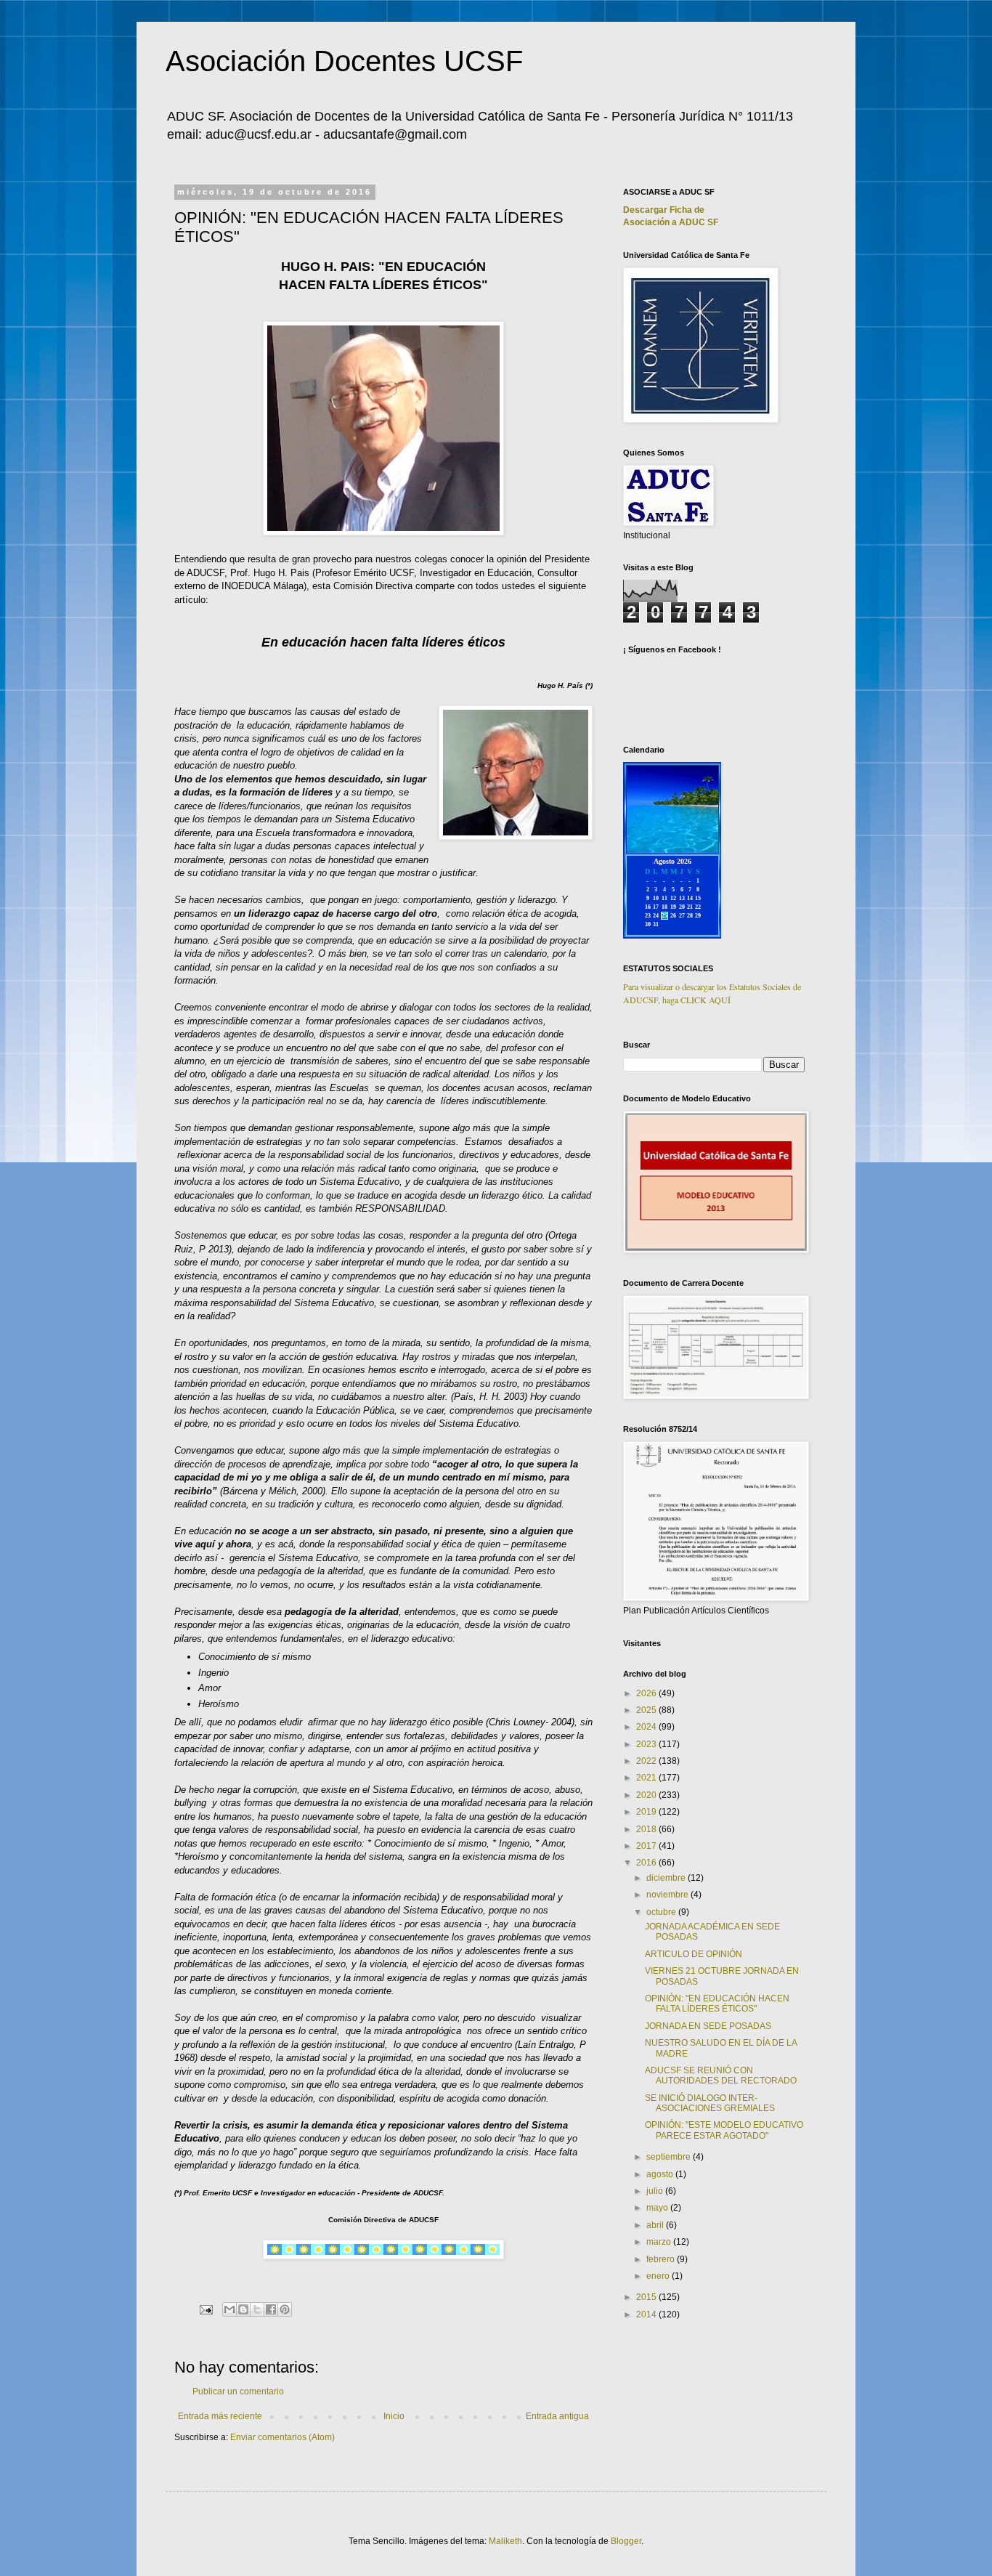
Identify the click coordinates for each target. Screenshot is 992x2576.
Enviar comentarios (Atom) (282, 2437)
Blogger (626, 2541)
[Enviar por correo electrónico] (229, 2309)
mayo (658, 2208)
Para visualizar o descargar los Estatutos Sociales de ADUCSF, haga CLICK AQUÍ (712, 993)
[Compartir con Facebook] (271, 2309)
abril (656, 2225)
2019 (647, 1812)
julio (656, 2191)
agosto (661, 2174)
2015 (647, 2297)
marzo (660, 2242)
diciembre (667, 1878)
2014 (647, 2314)
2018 (647, 1829)
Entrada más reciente (220, 2416)
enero (659, 2276)
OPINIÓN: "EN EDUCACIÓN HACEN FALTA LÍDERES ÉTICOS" (717, 2004)
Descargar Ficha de (664, 210)
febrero (662, 2259)
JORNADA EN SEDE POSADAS (708, 2026)
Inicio (394, 2416)
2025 (647, 1710)
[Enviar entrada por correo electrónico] (206, 2309)
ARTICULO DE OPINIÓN (694, 1954)
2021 (647, 1778)
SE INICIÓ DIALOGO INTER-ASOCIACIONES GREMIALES (710, 2103)
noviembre (668, 1895)
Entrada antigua (557, 2416)
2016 (647, 1863)
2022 (647, 1761)
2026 (647, 1693)
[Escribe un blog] (243, 2309)
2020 (647, 1795)
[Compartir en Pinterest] (285, 2309)
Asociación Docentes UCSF (344, 61)
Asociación (671, 222)
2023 (647, 1744)
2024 (647, 1727)
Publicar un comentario (238, 2391)
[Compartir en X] (257, 2309)
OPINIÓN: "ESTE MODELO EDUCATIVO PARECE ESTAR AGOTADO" (724, 2130)
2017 (647, 1846)
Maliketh (505, 2541)
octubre (662, 1912)
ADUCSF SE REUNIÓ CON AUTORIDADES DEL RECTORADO (721, 2075)
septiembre (670, 2157)
